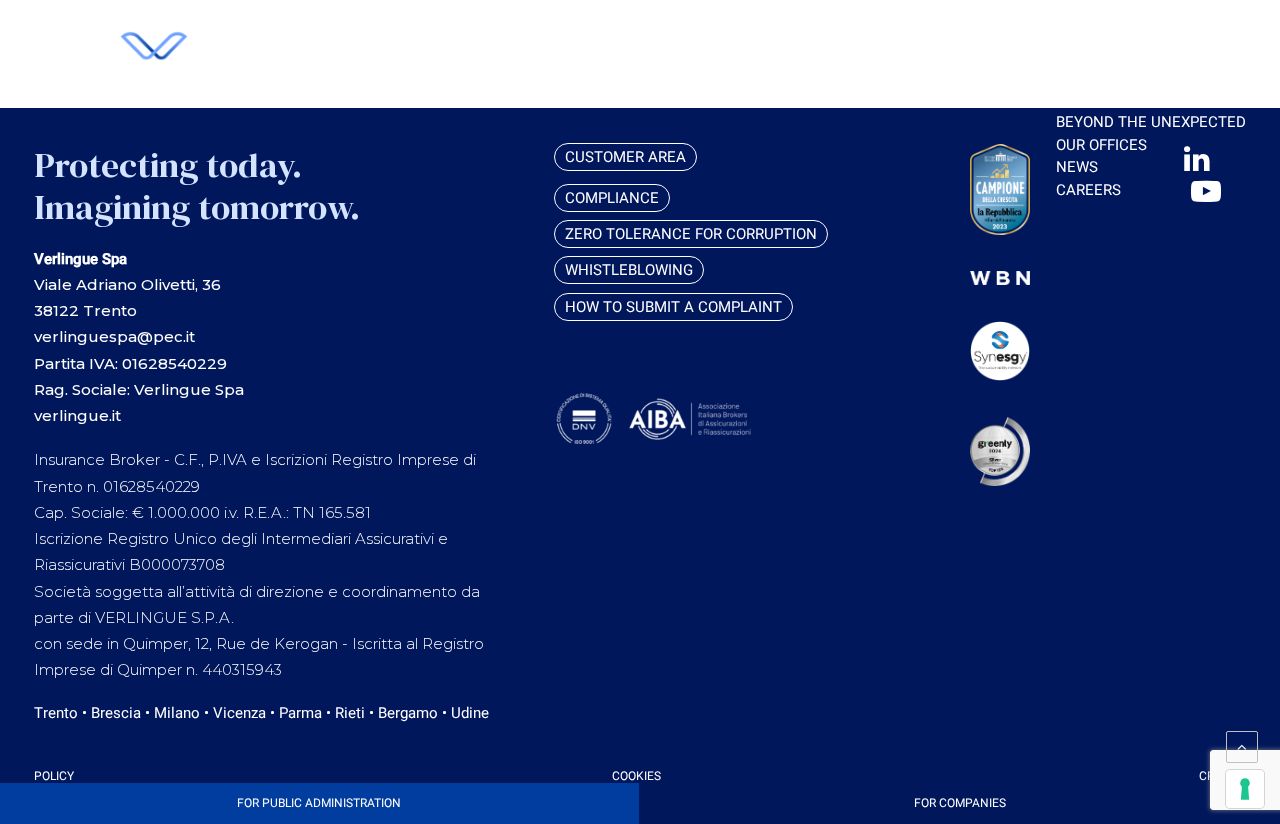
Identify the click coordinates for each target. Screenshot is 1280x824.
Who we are (1102, 32)
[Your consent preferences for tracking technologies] (1245, 789)
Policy (54, 776)
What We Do (1102, 55)
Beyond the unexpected (1151, 122)
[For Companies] (959, 803)
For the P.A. (1100, 100)
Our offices (1101, 145)
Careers (1088, 190)
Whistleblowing (629, 270)
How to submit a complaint (673, 307)
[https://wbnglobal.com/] (1000, 278)
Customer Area (977, 33)
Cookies (636, 776)
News (1077, 167)
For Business (1106, 77)
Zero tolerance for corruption (691, 234)
